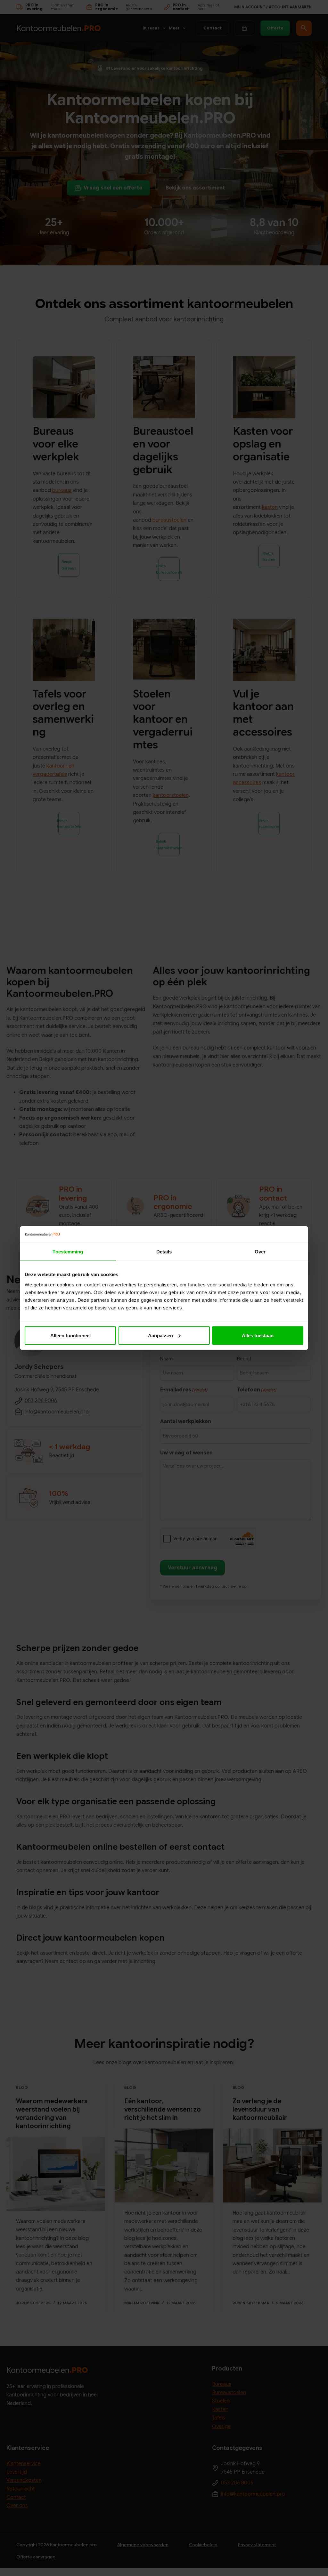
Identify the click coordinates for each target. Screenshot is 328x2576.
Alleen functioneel (70, 1335)
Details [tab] (164, 1252)
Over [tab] (260, 1252)
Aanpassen (160, 1335)
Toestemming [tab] (68, 1252)
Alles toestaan (258, 1335)
